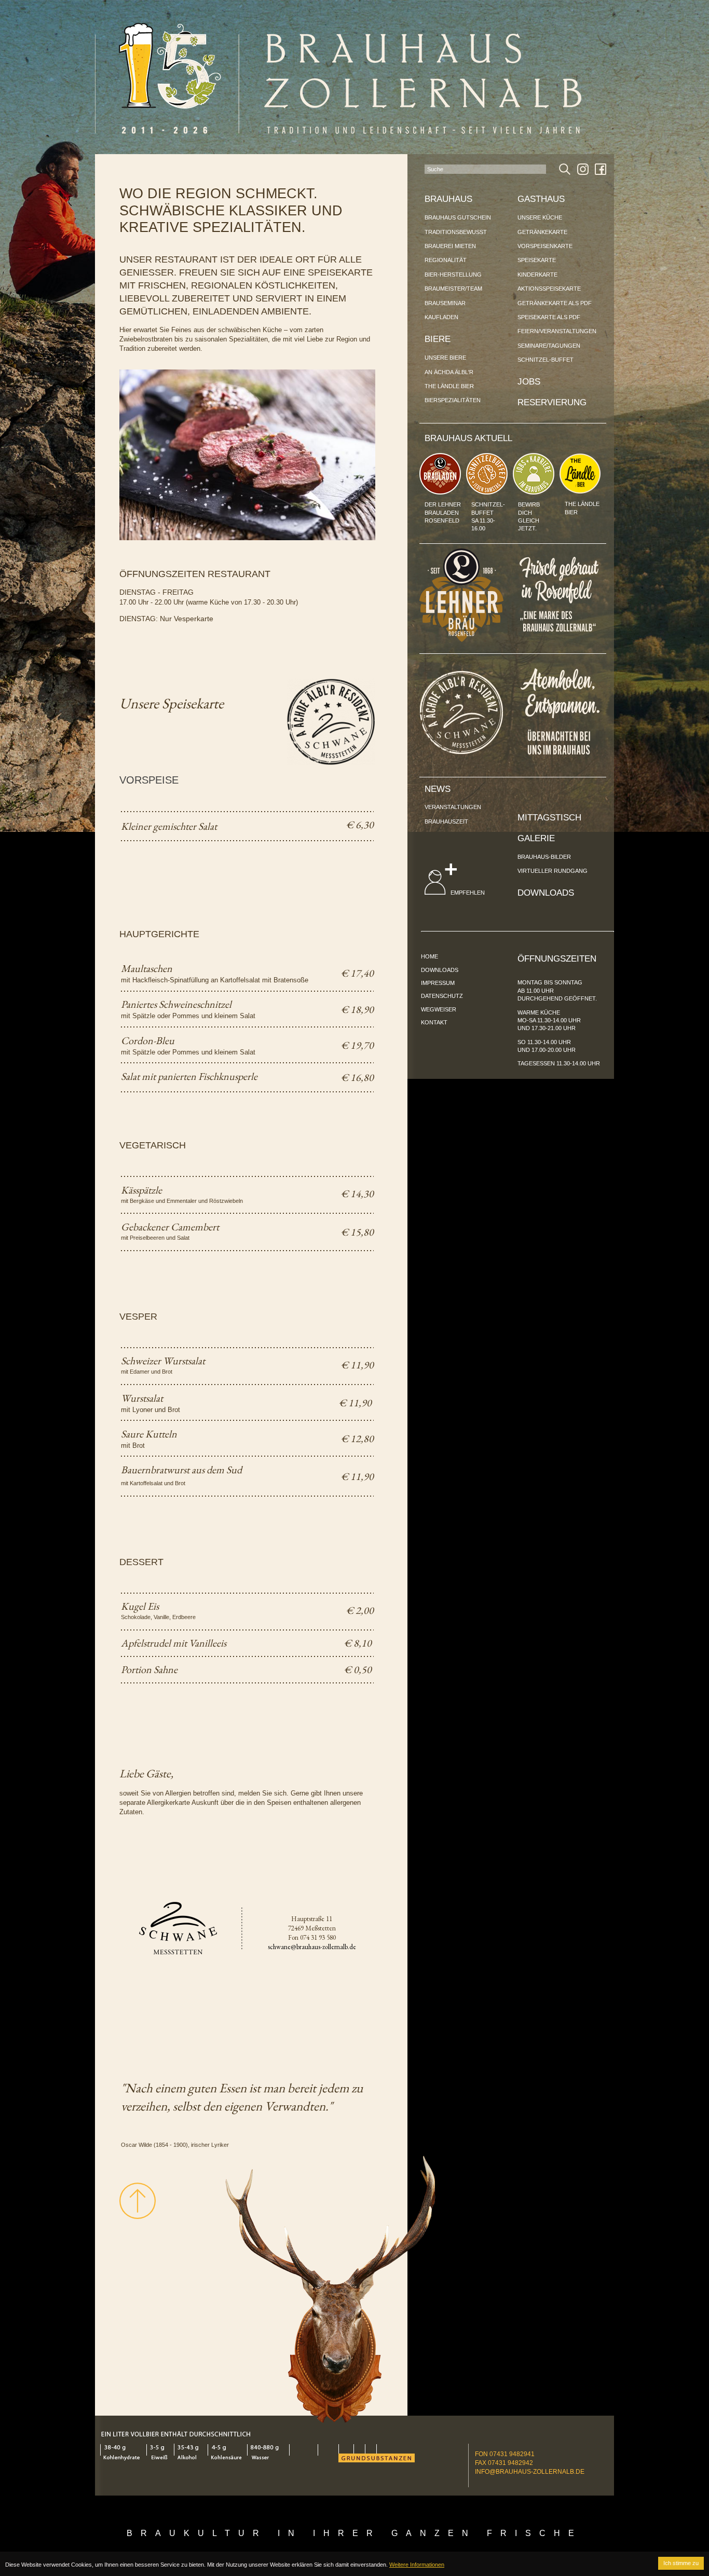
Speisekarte (537, 260)
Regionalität (446, 260)
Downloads (546, 893)
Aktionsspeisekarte (549, 289)
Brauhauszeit (446, 821)
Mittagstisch (549, 818)
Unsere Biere (445, 358)
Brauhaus (448, 199)
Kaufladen (441, 317)
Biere (438, 339)
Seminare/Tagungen (549, 346)
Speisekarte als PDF (549, 317)
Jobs (529, 382)
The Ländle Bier (449, 386)
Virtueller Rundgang (553, 871)
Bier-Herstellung (453, 275)
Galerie (536, 838)
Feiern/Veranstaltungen (557, 331)
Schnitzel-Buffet (546, 360)
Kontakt (434, 1022)
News (438, 789)
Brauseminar (445, 303)
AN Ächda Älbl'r (449, 372)
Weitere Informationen (417, 2565)
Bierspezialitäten (453, 400)
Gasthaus (541, 199)
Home (430, 956)
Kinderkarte (537, 275)
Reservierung (552, 402)
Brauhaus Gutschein (458, 217)
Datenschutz (442, 996)
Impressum (438, 983)
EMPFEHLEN (467, 893)
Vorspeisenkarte (545, 246)
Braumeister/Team (453, 289)
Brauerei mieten (450, 246)
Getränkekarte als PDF (555, 303)
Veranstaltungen (453, 807)
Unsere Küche (540, 217)
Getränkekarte (542, 232)
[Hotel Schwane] (461, 752)
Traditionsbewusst (456, 232)
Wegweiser (439, 1009)
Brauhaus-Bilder (544, 857)
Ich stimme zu (681, 2563)
